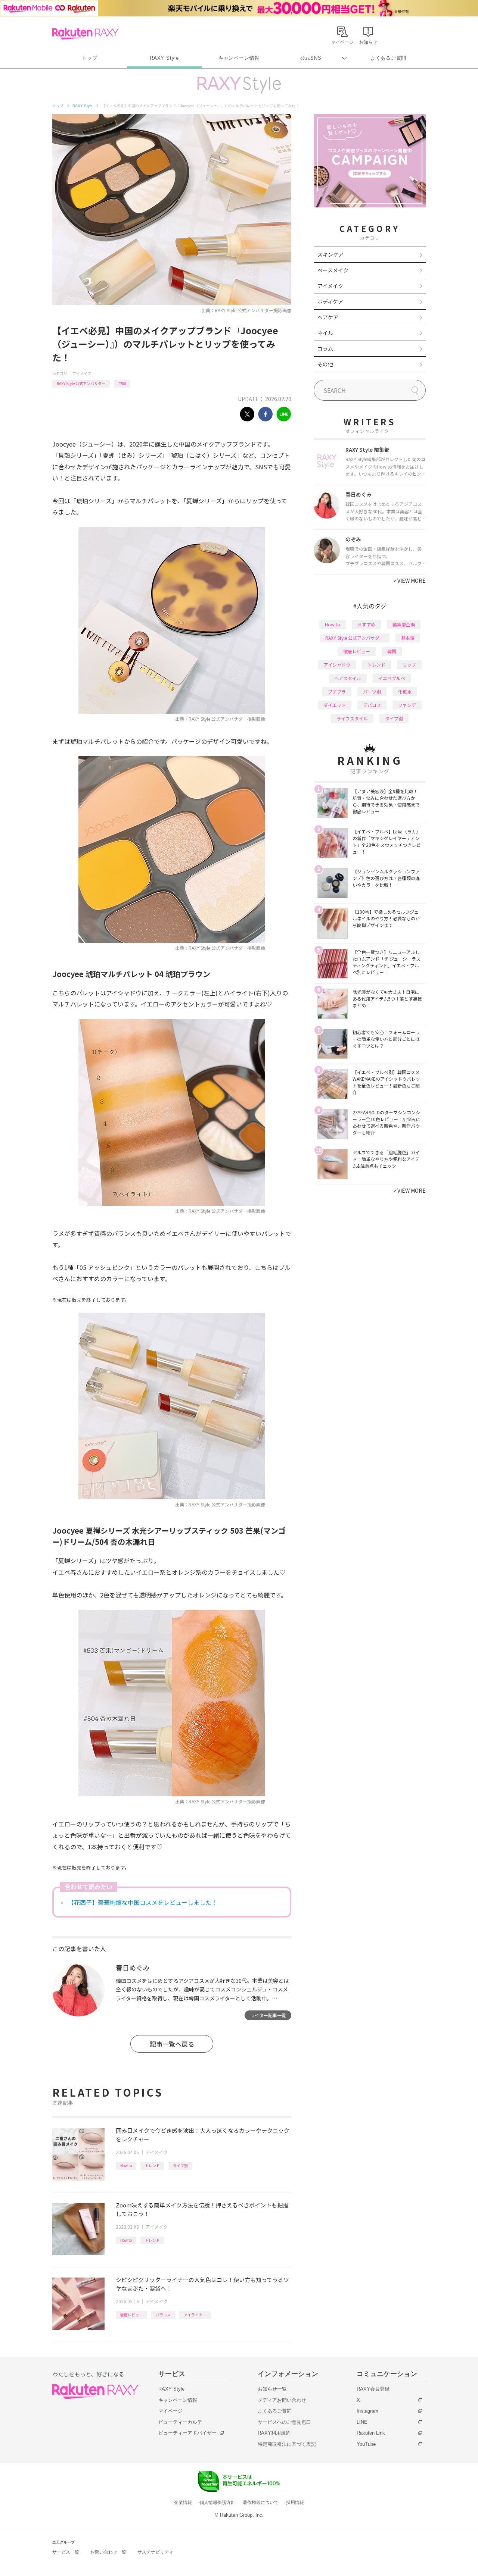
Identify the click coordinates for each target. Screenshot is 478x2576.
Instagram (367, 2411)
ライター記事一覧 (268, 2015)
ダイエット (335, 705)
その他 (325, 364)
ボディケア (330, 301)
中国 (122, 383)
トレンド (152, 2165)
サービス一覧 (66, 2552)
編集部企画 (404, 624)
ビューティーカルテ (180, 2422)
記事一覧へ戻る (172, 2044)
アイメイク (82, 373)
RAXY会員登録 (373, 2389)
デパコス (372, 705)
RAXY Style (164, 58)
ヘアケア (328, 317)
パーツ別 (372, 691)
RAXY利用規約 (274, 2433)
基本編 (408, 638)
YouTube (366, 2444)
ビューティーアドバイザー (187, 2433)
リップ (409, 665)
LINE (362, 2422)
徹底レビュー (131, 2315)
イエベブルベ (392, 678)
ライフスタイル (352, 718)
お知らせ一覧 (272, 2389)
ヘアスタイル (348, 678)
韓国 (392, 651)
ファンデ (407, 705)
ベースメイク (333, 270)
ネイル (325, 333)
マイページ (170, 2411)
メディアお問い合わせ (282, 2400)
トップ (89, 58)
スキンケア (330, 254)
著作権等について (261, 2503)
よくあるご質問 (388, 58)
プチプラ (337, 691)
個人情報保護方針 (217, 2503)
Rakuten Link (371, 2433)
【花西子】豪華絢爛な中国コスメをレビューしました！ (143, 1902)
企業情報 (183, 2503)
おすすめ (366, 624)
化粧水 (405, 691)
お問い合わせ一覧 (108, 2552)
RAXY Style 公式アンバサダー (81, 383)
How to (126, 2165)
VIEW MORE (409, 580)
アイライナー (195, 2315)
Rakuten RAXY (85, 34)
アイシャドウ (337, 665)
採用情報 (295, 2503)
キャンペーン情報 (239, 58)
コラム (325, 348)
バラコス (163, 2315)
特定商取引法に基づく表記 (287, 2444)
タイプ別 (180, 2165)
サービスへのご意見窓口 (284, 2422)
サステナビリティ (155, 2552)
